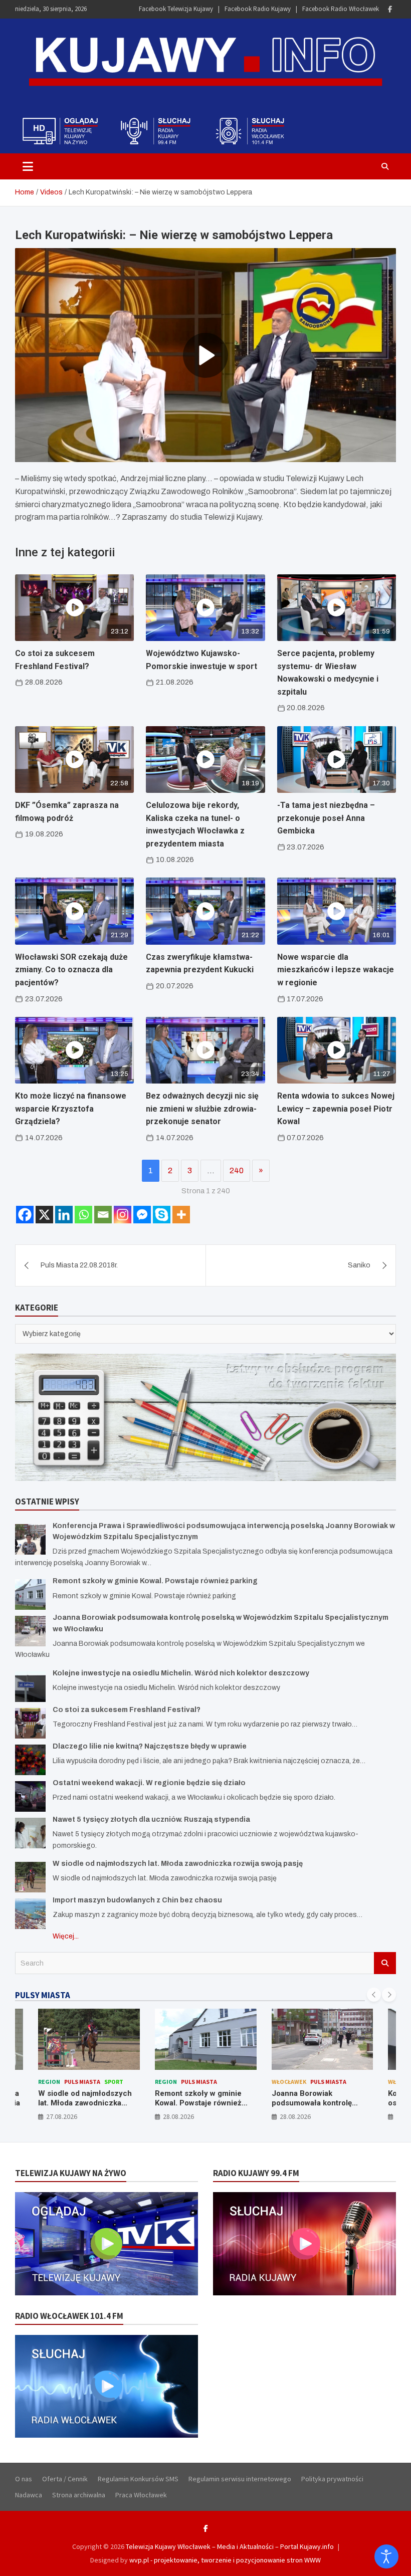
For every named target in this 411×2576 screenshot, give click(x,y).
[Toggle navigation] (28, 166)
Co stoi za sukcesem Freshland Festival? (127, 1710)
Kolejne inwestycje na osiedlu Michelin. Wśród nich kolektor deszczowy (181, 1673)
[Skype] (162, 1215)
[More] (181, 1215)
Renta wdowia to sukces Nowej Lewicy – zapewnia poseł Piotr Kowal (336, 1109)
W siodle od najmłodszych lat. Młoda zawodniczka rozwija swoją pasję (178, 1864)
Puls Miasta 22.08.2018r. (79, 1265)
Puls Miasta (82, 2082)
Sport (114, 2082)
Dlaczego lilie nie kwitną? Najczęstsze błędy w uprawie (150, 1746)
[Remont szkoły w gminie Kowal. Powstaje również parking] (30, 1594)
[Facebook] (390, 9)
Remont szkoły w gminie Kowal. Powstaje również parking (155, 1581)
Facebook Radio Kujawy (258, 9)
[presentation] (374, 1995)
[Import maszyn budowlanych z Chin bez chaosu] (30, 1914)
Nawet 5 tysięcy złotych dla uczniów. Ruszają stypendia (151, 1819)
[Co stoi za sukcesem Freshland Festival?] (30, 1723)
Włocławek (289, 2082)
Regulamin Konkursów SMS (138, 2479)
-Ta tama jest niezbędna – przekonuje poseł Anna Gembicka (326, 818)
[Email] (103, 1215)
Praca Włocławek (141, 2495)
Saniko (359, 1265)
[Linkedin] (64, 1215)
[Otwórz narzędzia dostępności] (386, 2556)
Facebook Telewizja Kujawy (176, 9)
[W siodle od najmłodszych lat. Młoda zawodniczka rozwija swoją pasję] (30, 1877)
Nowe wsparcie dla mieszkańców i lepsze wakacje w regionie (336, 970)
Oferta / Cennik (65, 2479)
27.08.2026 (62, 2116)
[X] (44, 1215)
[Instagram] (123, 1215)
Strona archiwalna (79, 2495)
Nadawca (29, 2495)
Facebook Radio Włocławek (341, 9)
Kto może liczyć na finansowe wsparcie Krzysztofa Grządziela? (71, 1109)
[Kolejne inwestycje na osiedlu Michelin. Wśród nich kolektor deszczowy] (30, 1687)
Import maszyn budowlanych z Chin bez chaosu (137, 1900)
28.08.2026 (178, 2116)
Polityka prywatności (332, 2479)
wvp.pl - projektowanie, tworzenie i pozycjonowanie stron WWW (225, 2560)
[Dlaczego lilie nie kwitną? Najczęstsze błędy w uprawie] (30, 1760)
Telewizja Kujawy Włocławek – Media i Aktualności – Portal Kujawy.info (230, 2546)
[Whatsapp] (83, 1215)
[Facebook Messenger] (142, 1215)
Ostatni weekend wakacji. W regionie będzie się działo (149, 1783)
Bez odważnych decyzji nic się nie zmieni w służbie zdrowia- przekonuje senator (202, 1109)
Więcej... (66, 1936)
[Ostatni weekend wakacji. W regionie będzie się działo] (30, 1796)
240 (237, 1170)
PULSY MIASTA (43, 1995)
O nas (24, 2479)
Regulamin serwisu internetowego (240, 2479)
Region (49, 2082)
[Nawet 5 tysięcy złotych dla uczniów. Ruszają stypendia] (30, 1833)
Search (385, 1963)
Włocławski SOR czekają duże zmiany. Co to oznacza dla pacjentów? (71, 970)
